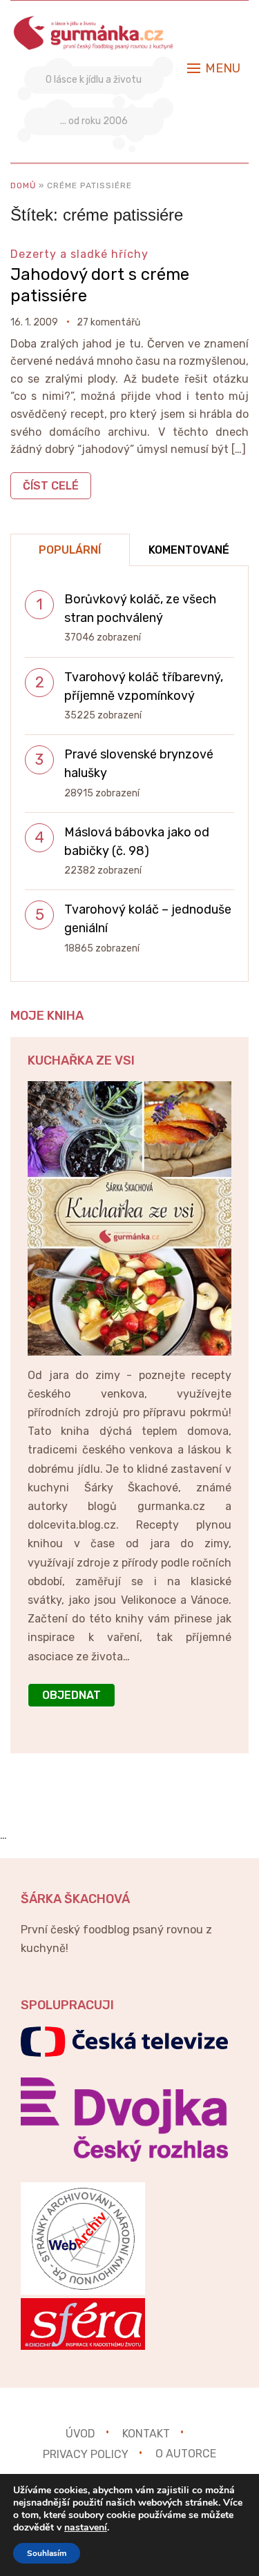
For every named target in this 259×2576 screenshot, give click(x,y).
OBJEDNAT (71, 1695)
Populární (70, 550)
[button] (214, 68)
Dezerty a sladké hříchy (79, 254)
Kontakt (146, 2433)
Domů (23, 185)
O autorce (186, 2454)
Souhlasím (47, 2553)
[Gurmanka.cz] (94, 23)
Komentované (189, 550)
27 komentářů (108, 322)
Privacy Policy (86, 2454)
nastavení (86, 2528)
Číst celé (51, 486)
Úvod (80, 2433)
